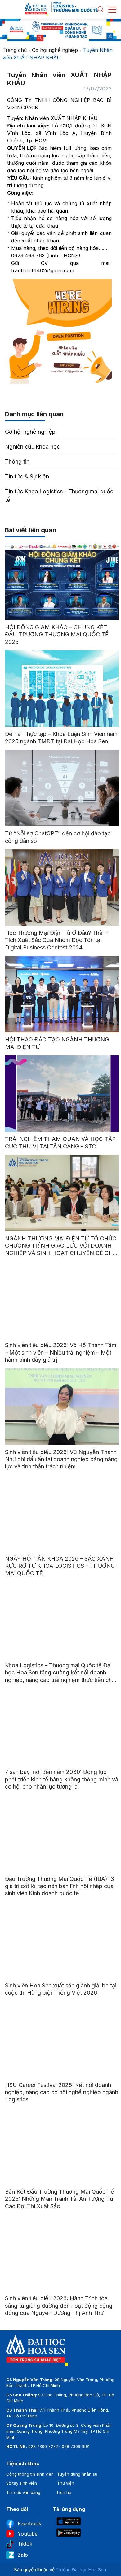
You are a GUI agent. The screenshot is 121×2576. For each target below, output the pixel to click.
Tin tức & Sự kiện (27, 476)
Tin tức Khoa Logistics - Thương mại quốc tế (59, 496)
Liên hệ (64, 2492)
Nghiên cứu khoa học (32, 447)
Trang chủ (15, 50)
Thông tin (17, 462)
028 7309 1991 (76, 2446)
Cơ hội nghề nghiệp (55, 50)
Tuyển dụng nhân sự (77, 2474)
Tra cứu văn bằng (23, 2492)
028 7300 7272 (43, 2446)
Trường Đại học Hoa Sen (81, 2570)
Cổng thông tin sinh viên (30, 2474)
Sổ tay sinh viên (22, 2483)
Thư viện (66, 2483)
